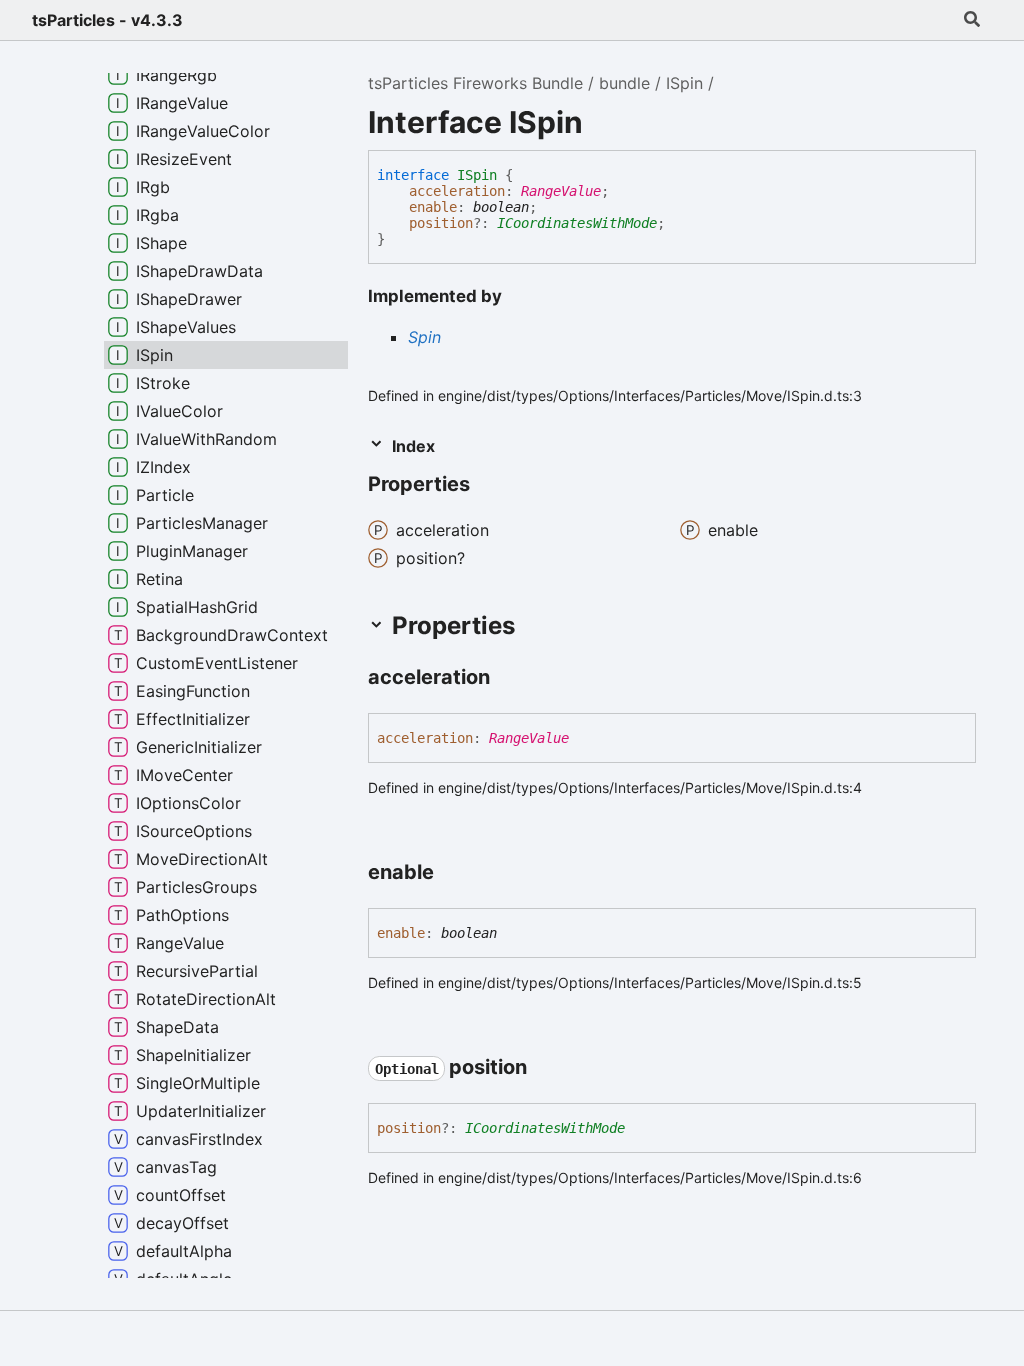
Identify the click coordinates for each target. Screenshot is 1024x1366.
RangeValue (561, 191)
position (441, 223)
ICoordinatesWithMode (577, 223)
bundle (624, 83)
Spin (424, 337)
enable (433, 207)
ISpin (684, 83)
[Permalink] (508, 678)
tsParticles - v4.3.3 (107, 20)
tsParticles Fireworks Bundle (475, 83)
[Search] (972, 20)
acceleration (457, 191)
